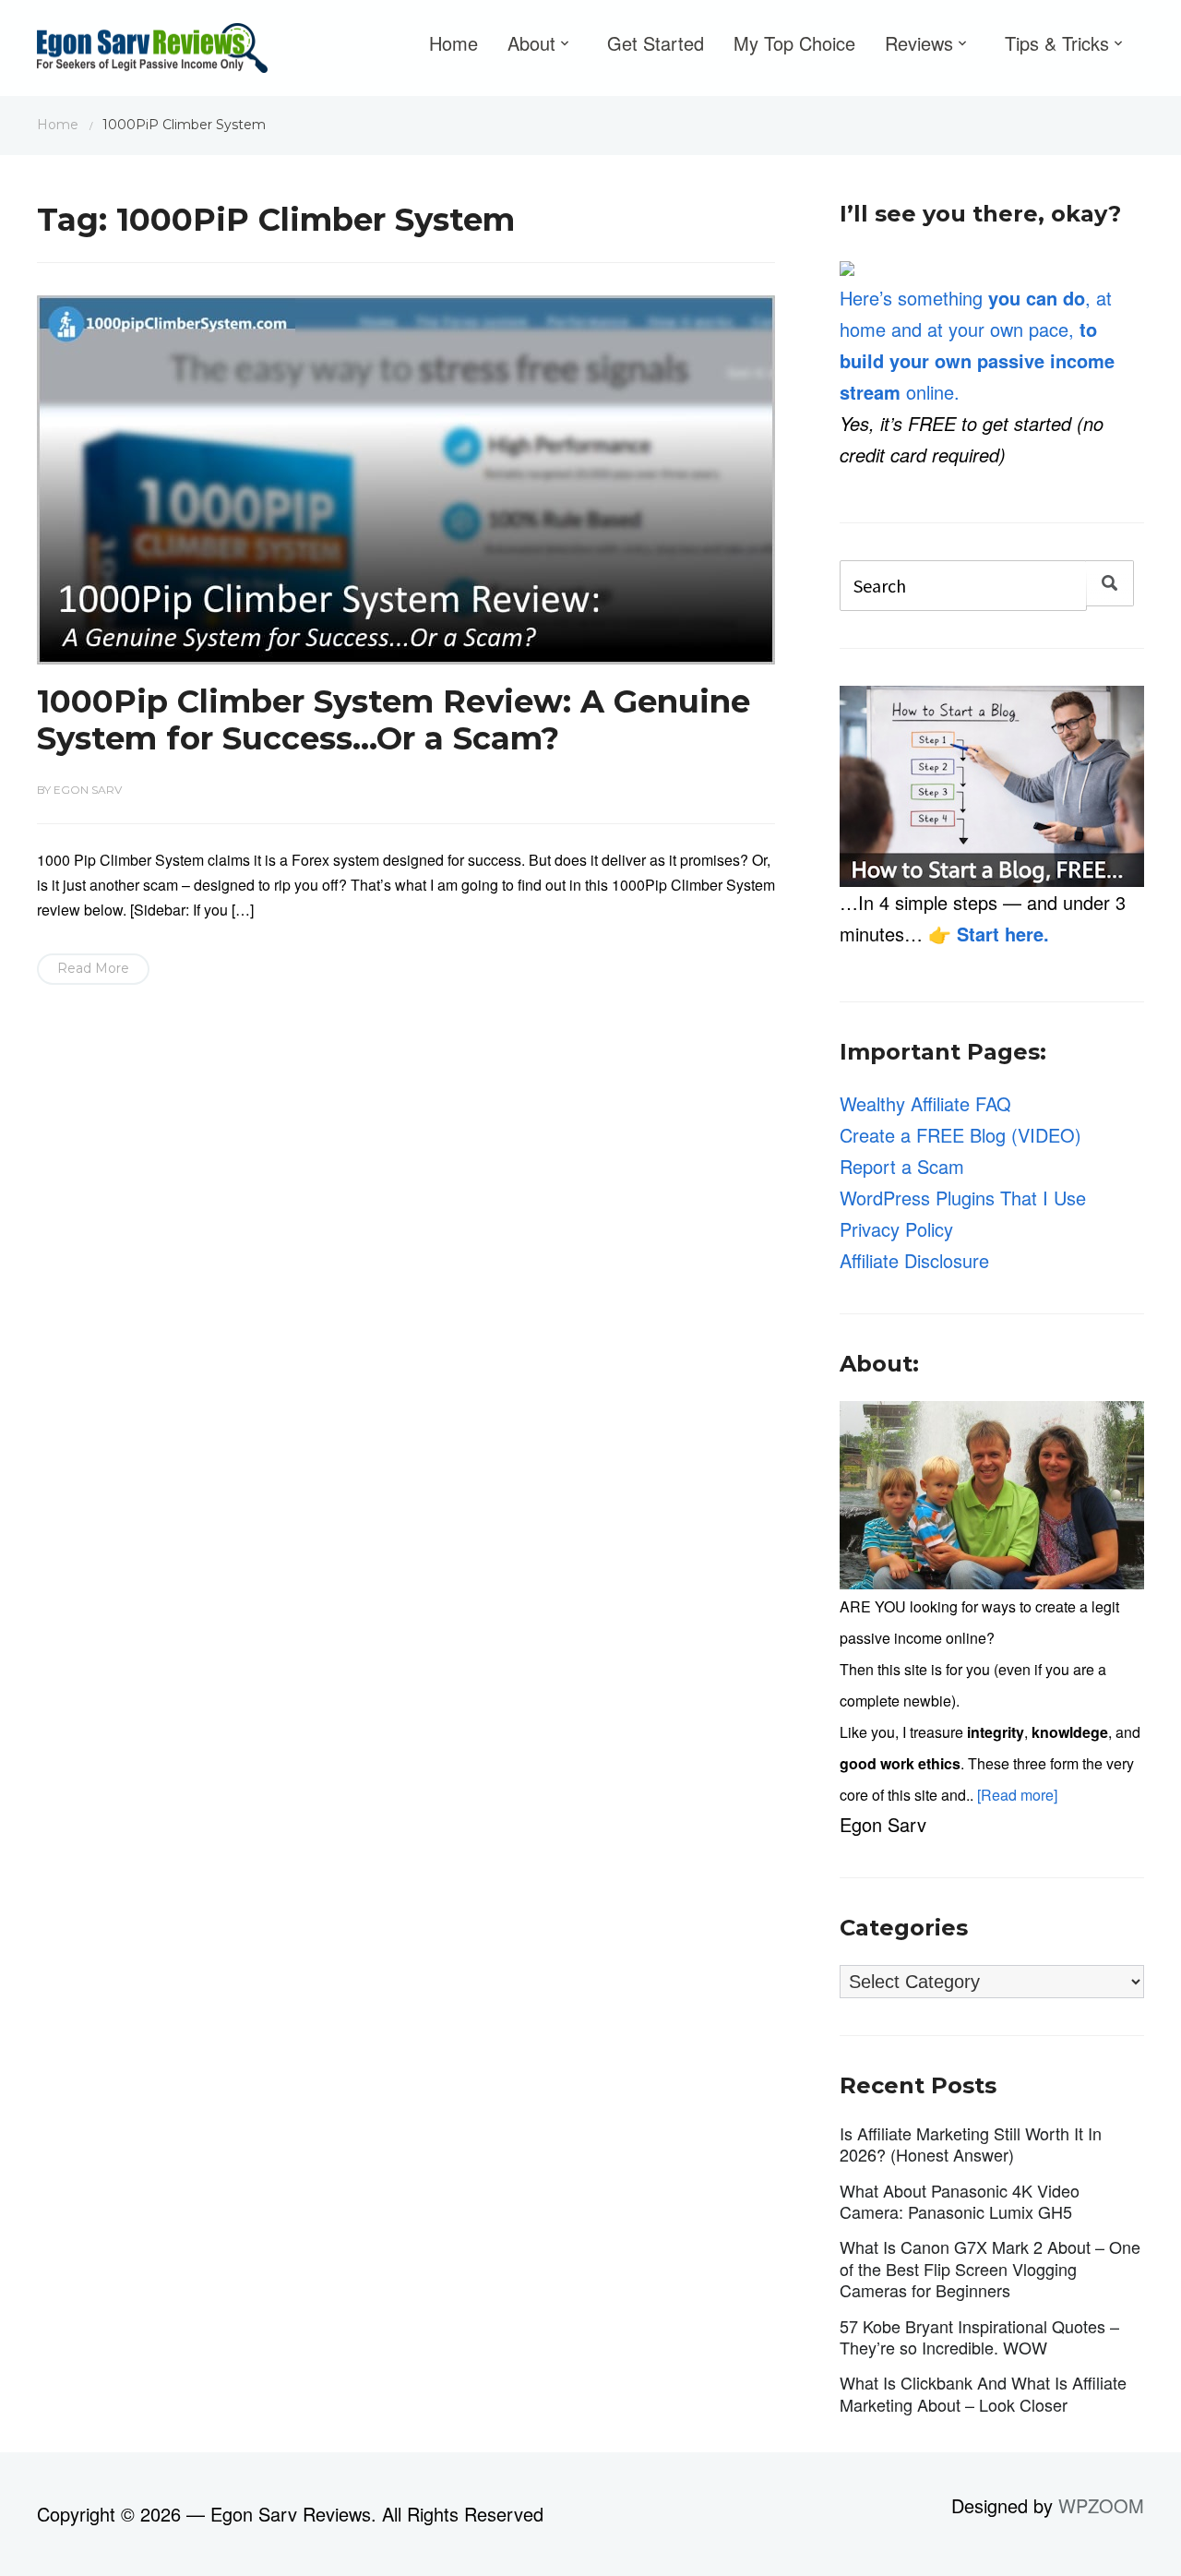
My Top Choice (794, 43)
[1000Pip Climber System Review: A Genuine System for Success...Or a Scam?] (406, 477)
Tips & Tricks (1057, 43)
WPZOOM (1101, 2505)
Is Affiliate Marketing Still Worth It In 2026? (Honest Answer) (971, 2144)
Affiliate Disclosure (914, 1260)
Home (453, 43)
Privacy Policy (896, 1229)
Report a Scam (902, 1166)
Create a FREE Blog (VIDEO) (960, 1135)
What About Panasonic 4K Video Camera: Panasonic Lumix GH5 (960, 2201)
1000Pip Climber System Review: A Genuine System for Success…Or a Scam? (394, 720)
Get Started (656, 43)
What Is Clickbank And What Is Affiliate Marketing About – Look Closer (983, 2393)
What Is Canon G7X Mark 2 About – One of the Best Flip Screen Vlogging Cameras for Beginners (990, 2268)
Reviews (919, 43)
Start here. (1003, 934)
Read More (93, 968)
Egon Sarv (88, 790)
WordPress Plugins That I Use (963, 1198)
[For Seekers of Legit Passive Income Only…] (152, 53)
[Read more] (1017, 1795)
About (531, 43)
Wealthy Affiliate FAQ (925, 1103)
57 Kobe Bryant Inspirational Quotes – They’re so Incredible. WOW (979, 2336)
